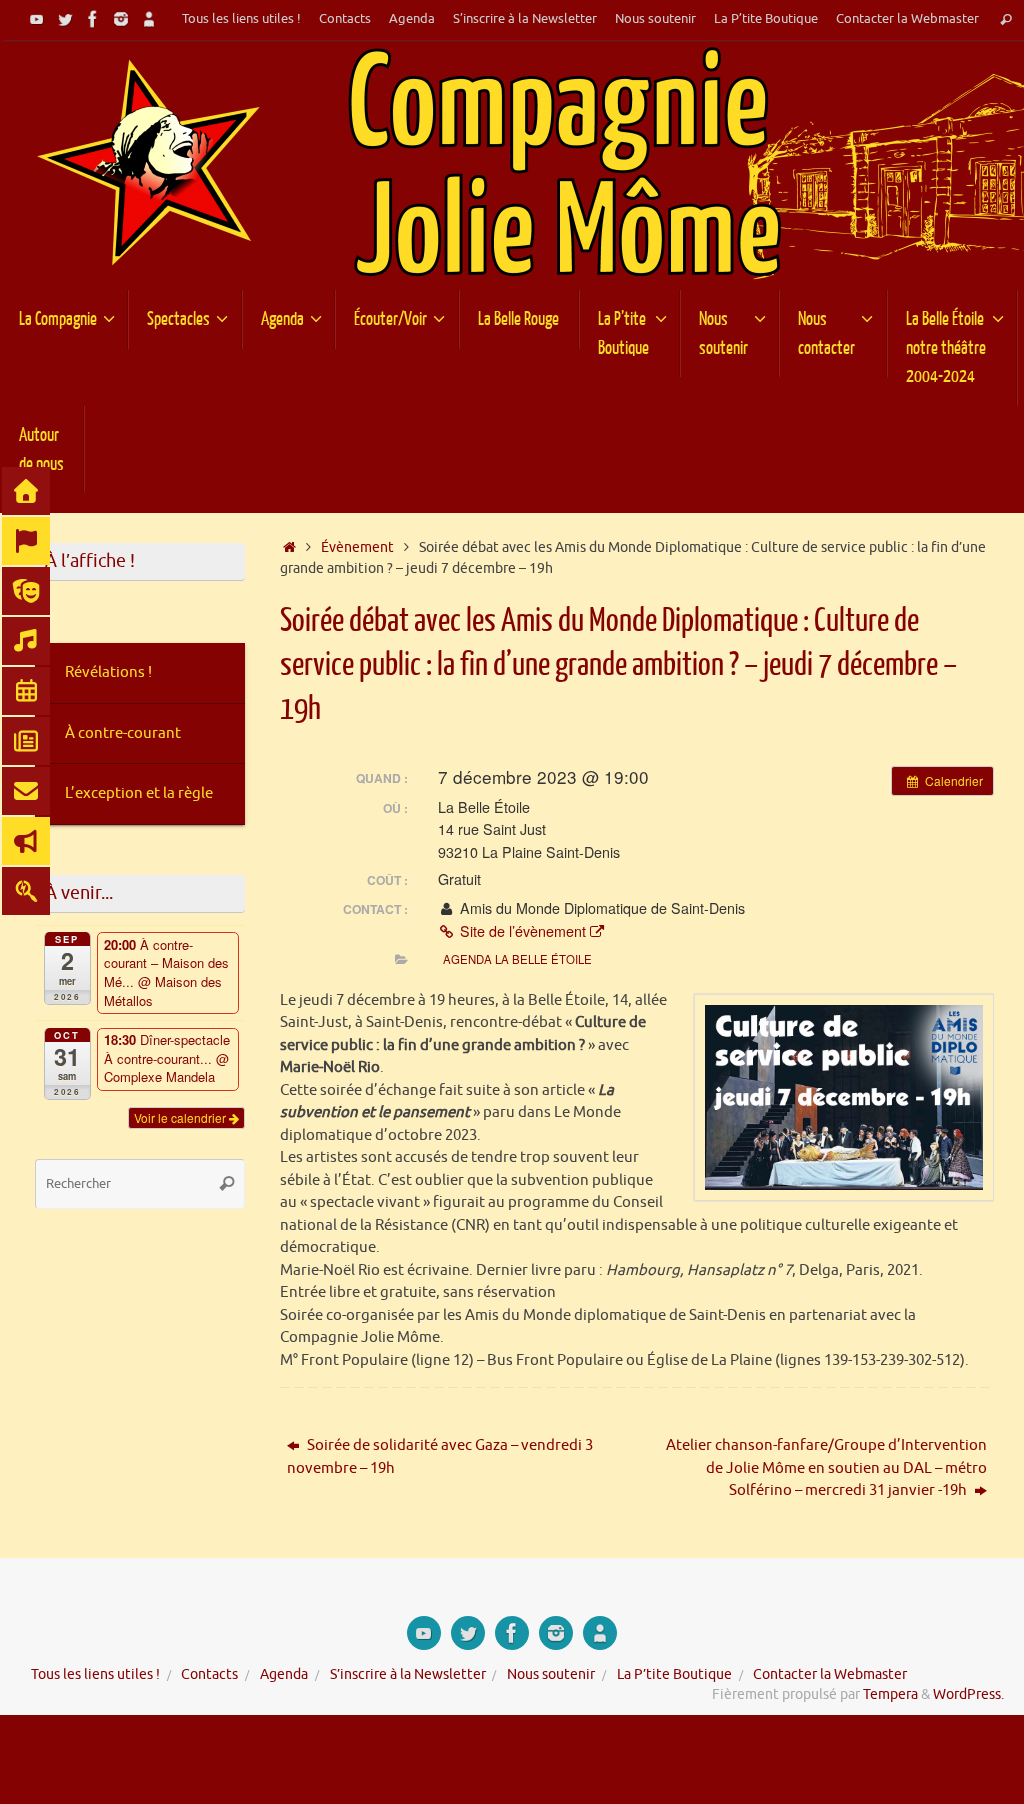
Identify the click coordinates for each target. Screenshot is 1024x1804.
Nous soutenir (655, 19)
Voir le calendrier (181, 1117)
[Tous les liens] (149, 19)
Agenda (412, 19)
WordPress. (968, 1694)
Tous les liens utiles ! (241, 19)
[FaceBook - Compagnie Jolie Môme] (93, 19)
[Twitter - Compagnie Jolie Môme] (65, 19)
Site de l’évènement (523, 931)
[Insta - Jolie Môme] (121, 19)
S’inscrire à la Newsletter (525, 19)
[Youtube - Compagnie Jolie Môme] (37, 19)
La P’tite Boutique (766, 19)
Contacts (345, 19)
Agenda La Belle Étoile (517, 959)
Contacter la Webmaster (907, 19)
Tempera (890, 1694)
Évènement (357, 547)
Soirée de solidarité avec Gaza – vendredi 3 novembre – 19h (440, 1457)
